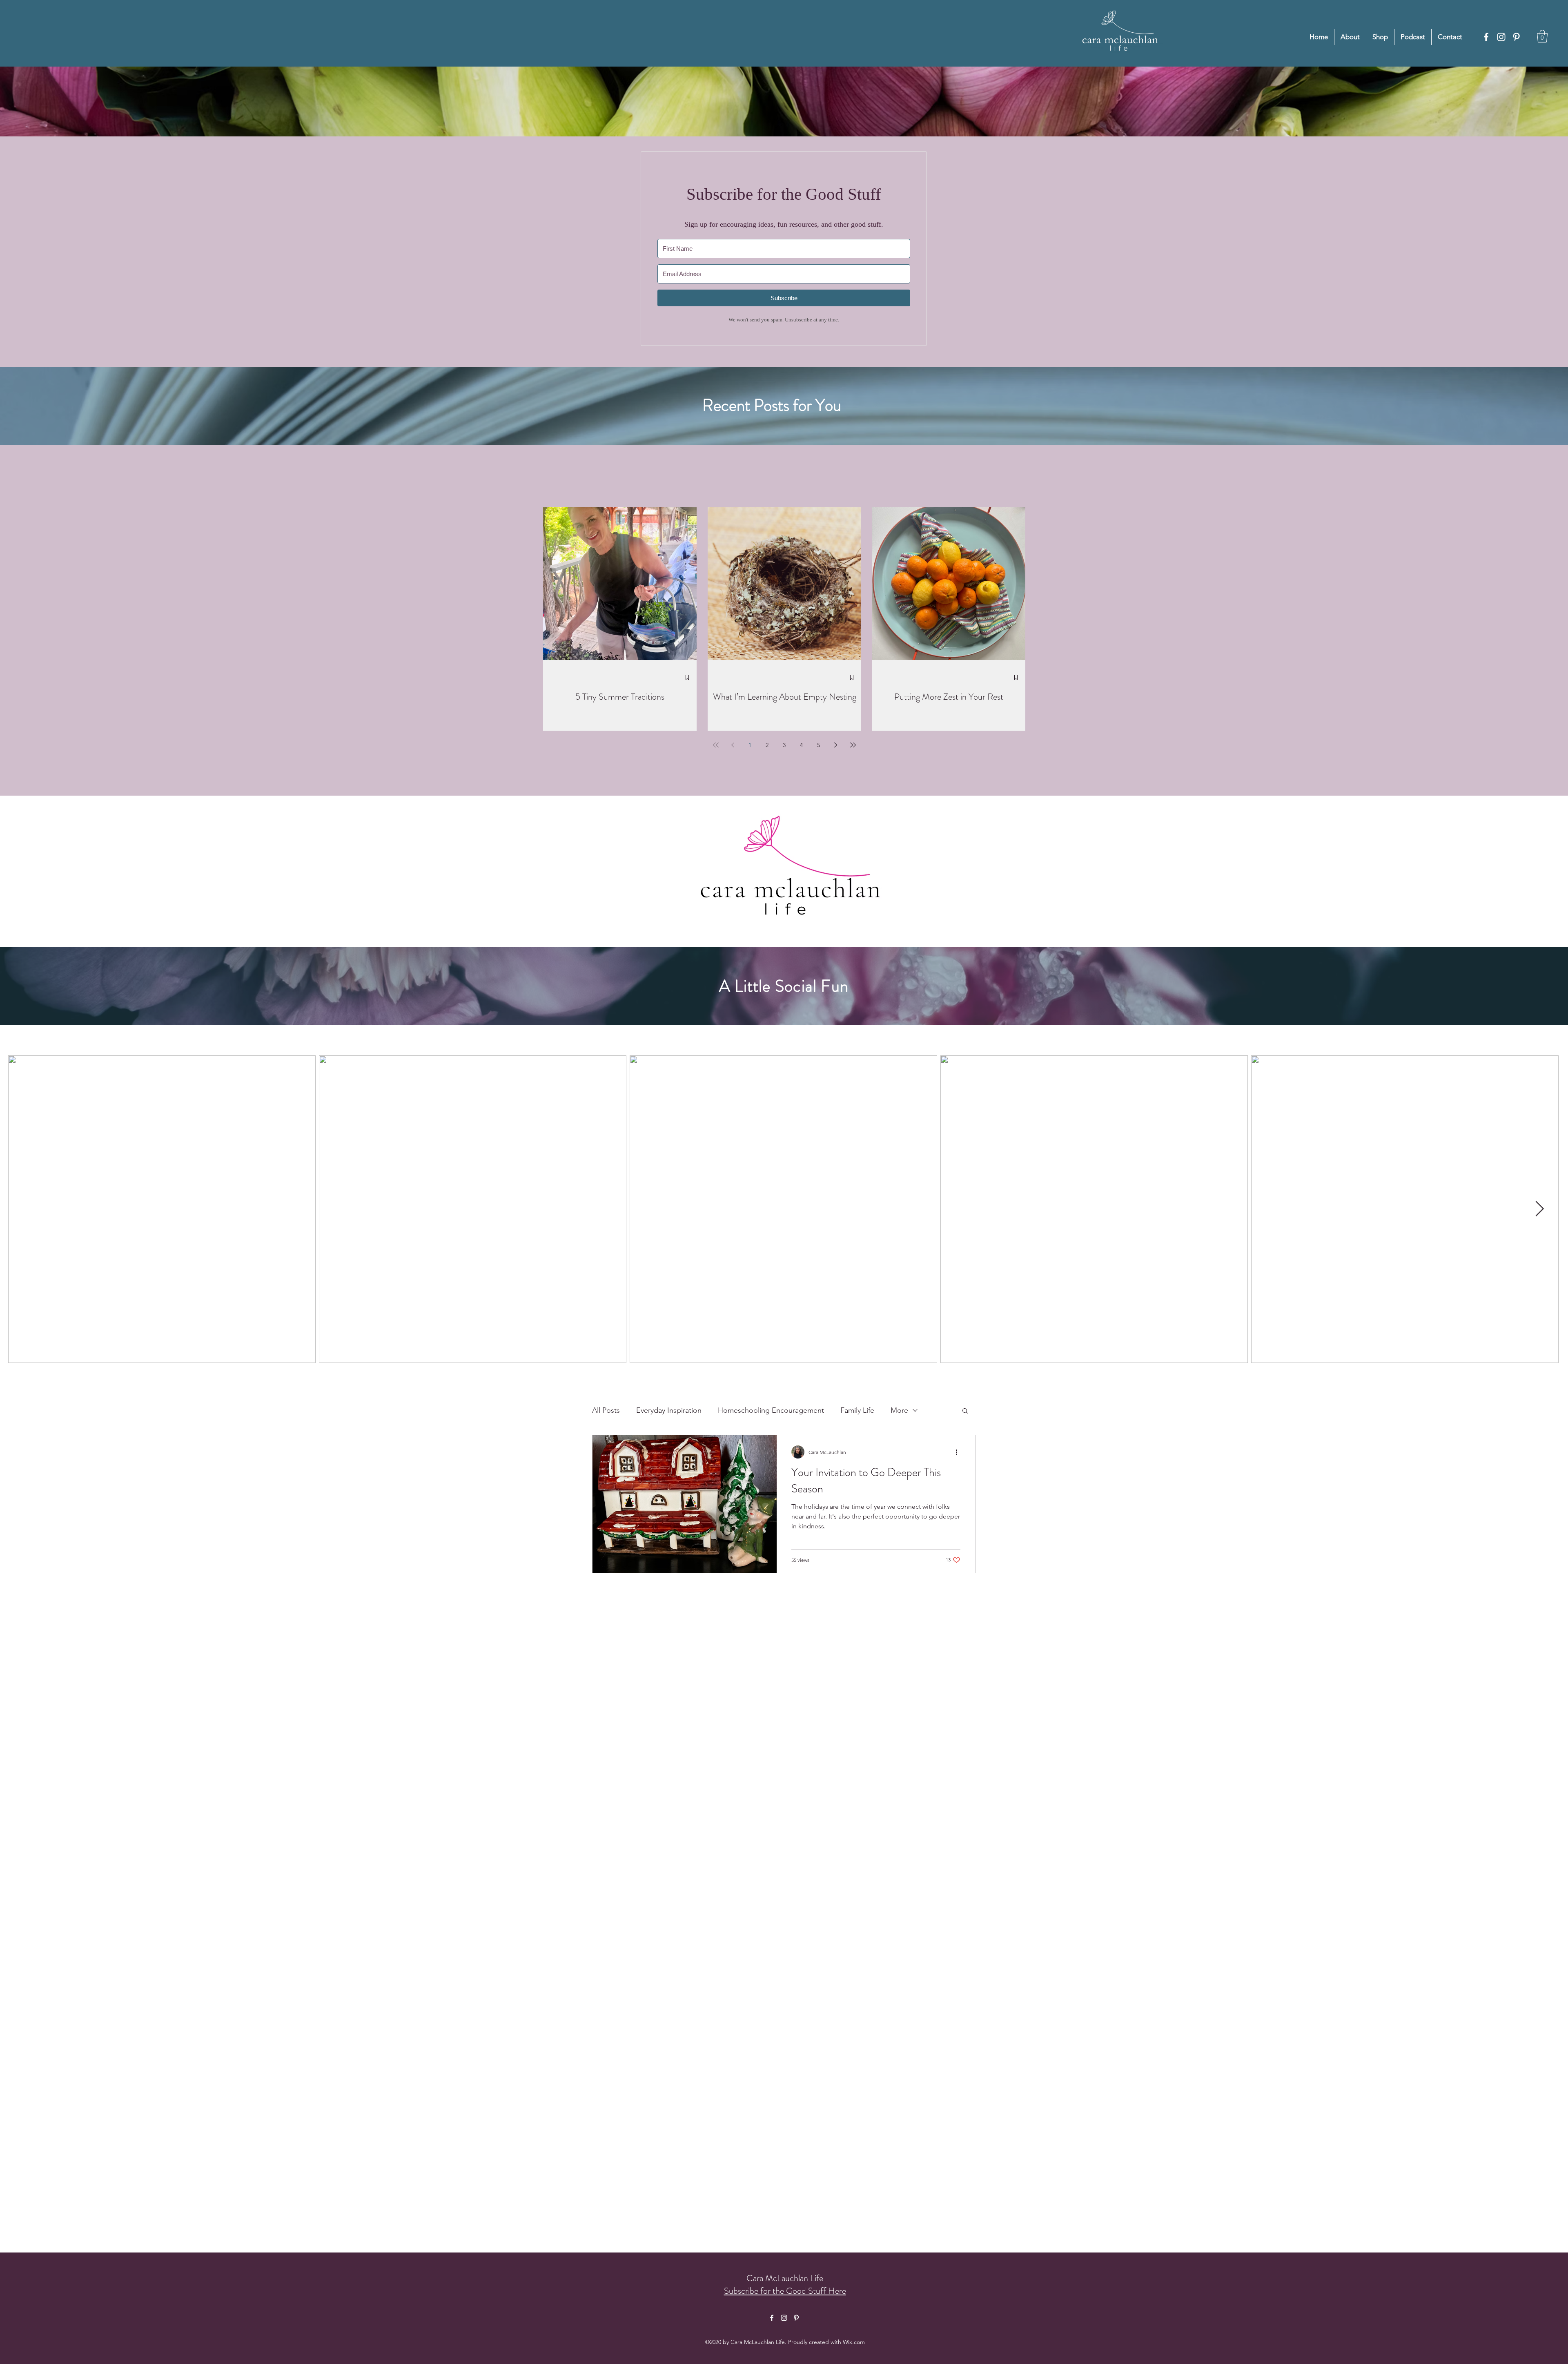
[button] (1542, 36)
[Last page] (853, 745)
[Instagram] (1501, 37)
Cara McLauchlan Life (785, 2278)
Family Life (857, 1410)
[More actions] (959, 1452)
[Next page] (836, 745)
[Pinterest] (1516, 37)
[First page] (716, 745)
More (899, 1410)
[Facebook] (1486, 37)
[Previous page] (733, 745)
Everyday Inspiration (669, 1410)
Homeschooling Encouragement (771, 1410)
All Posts (606, 1410)
